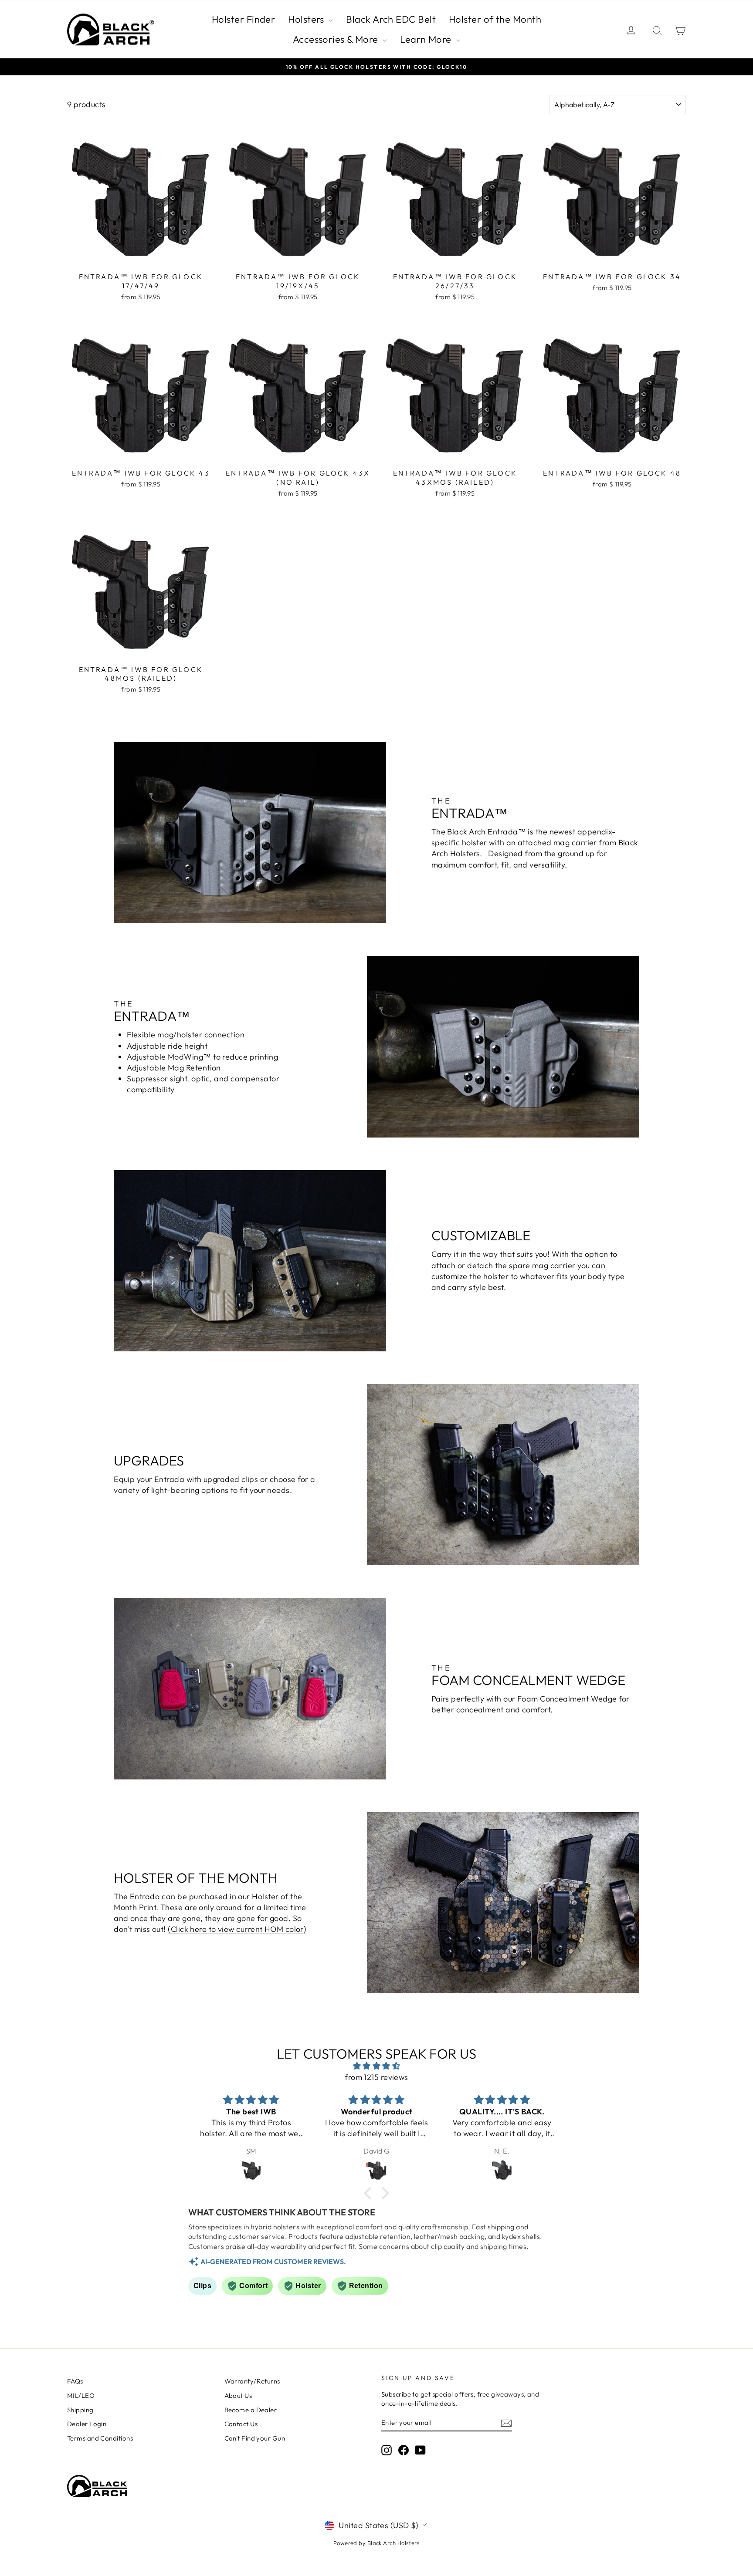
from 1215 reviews (376, 2077)
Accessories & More (337, 39)
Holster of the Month (495, 19)
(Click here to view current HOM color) (237, 1929)
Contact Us (241, 2424)
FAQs (75, 2381)
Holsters (307, 19)
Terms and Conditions (100, 2438)
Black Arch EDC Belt (391, 19)
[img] (376, 2066)
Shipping (80, 2410)
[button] (370, 2193)
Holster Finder (243, 19)
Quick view (141, 258)
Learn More (427, 39)
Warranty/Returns (252, 2381)
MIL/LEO (81, 2395)
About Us (238, 2395)
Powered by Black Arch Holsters (377, 2543)
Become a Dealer (251, 2410)
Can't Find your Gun (255, 2438)
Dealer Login (87, 2424)
